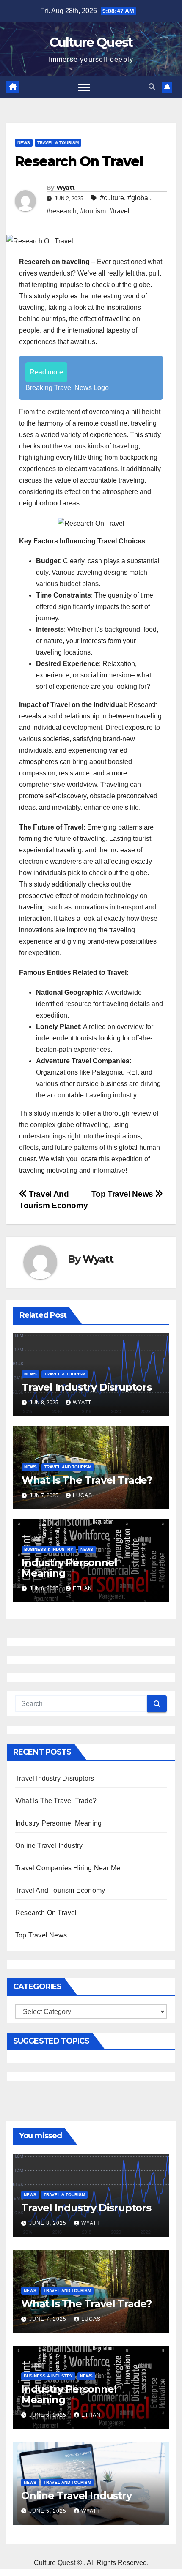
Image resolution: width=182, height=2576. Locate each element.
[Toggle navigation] (84, 87)
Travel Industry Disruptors (87, 1387)
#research (62, 211)
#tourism (93, 211)
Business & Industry (49, 1549)
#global (139, 198)
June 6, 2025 (49, 2415)
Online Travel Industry (49, 1846)
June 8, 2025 (49, 2223)
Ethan (83, 1588)
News (24, 143)
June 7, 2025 (49, 2319)
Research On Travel (46, 1913)
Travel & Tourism (58, 143)
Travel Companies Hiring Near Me (68, 1868)
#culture (112, 198)
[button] (152, 87)
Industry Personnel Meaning (69, 1568)
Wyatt (66, 188)
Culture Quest (91, 42)
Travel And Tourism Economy (60, 1890)
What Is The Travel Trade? (87, 1480)
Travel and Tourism (68, 1467)
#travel (119, 211)
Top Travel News (123, 1194)
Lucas (83, 1495)
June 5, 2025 (49, 2511)
